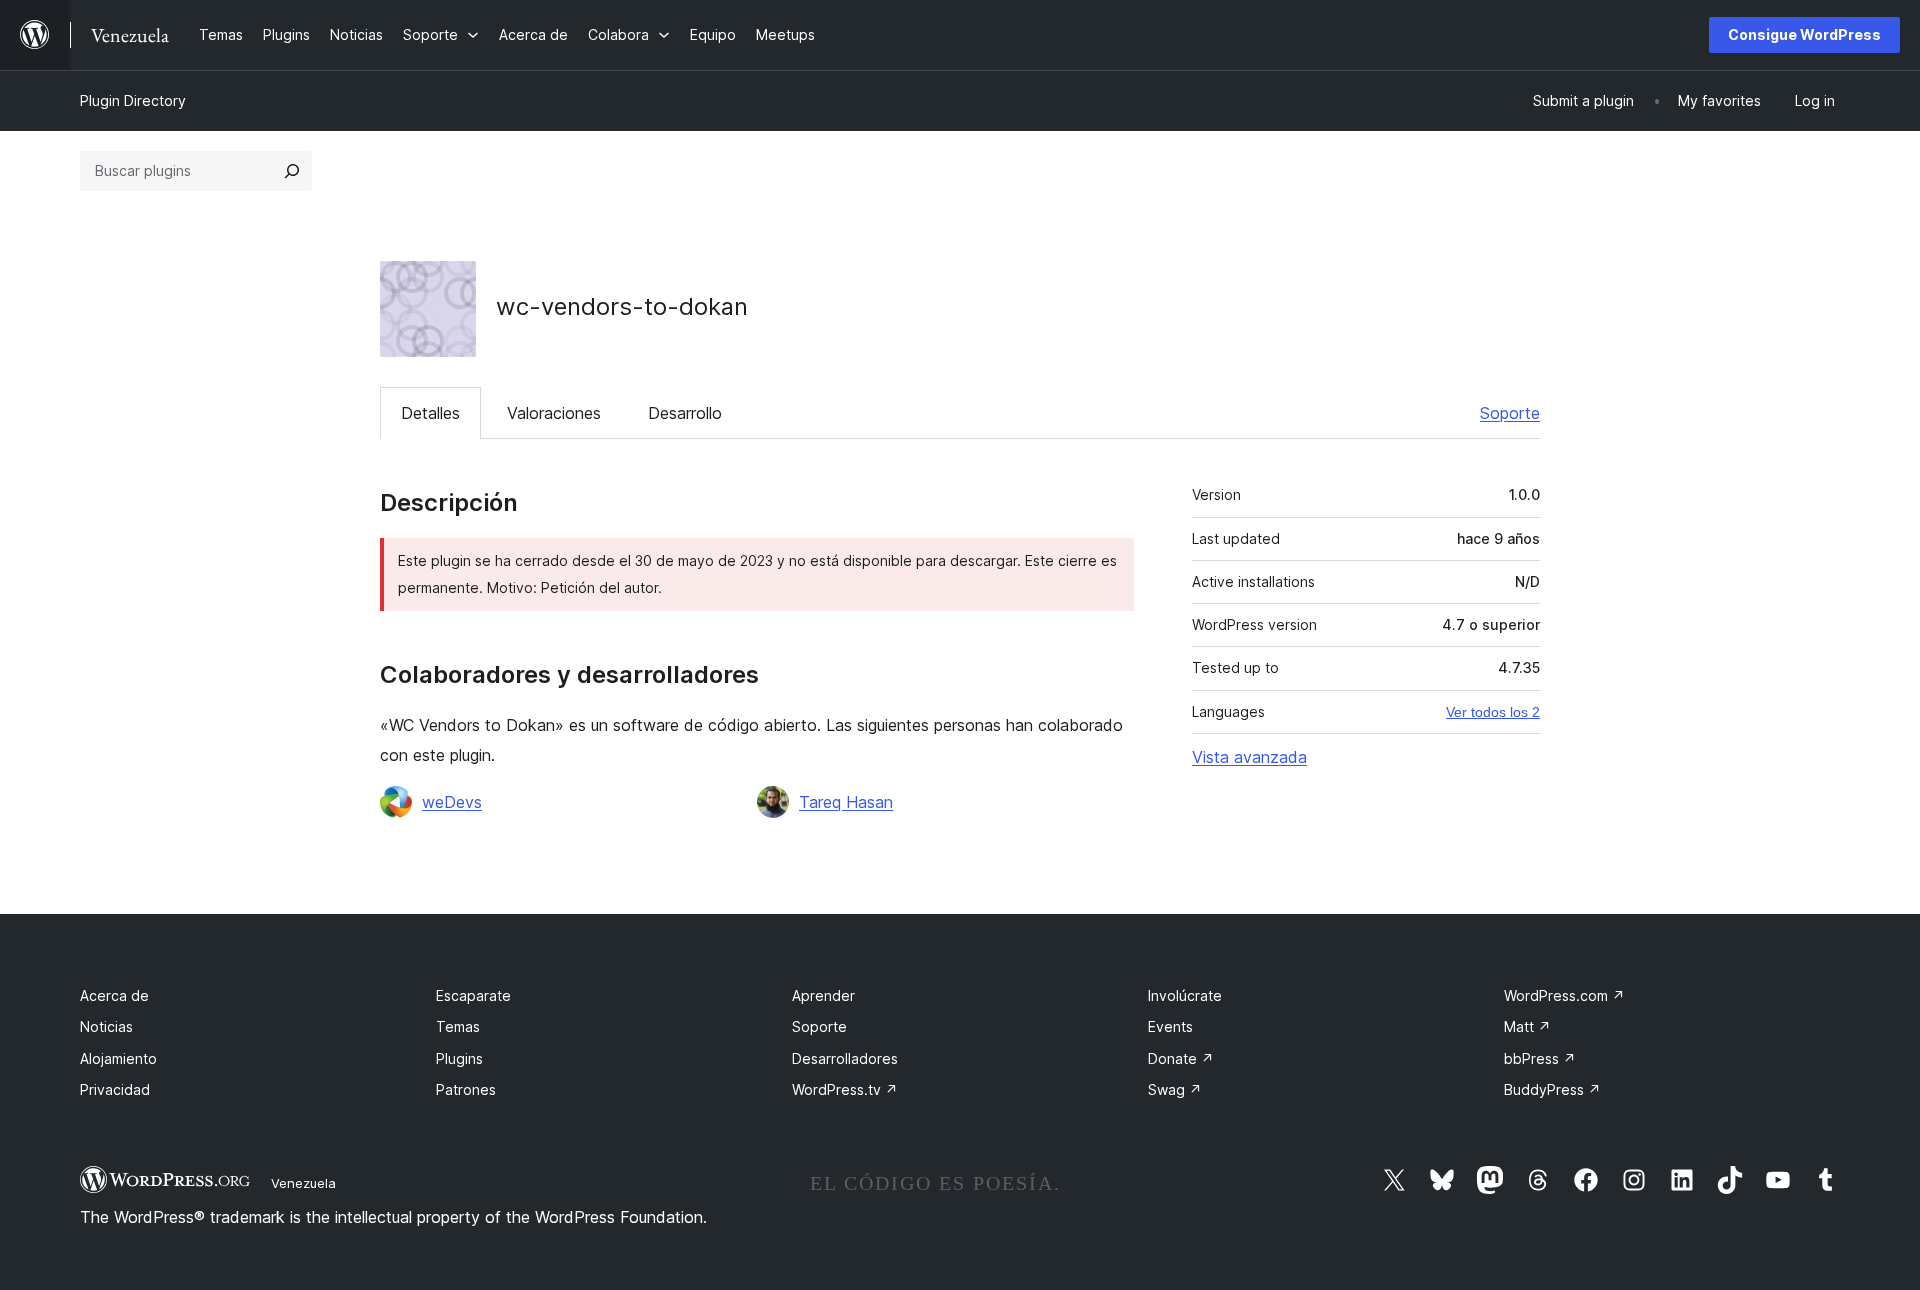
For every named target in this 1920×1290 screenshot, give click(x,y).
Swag (1175, 1089)
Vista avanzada (1249, 757)
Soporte (1510, 413)
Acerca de (114, 995)
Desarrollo (685, 413)
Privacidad (115, 1089)
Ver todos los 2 (1493, 712)
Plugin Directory (133, 100)
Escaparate (473, 995)
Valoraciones (554, 413)
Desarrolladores (845, 1058)
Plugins (459, 1058)
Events (1170, 1026)
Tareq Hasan (846, 802)
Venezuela (303, 1183)
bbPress (1540, 1058)
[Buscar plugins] (292, 171)
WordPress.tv (845, 1089)
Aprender (823, 995)
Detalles (430, 413)
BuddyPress (1552, 1089)
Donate (1181, 1058)
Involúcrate (1185, 995)
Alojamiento (118, 1058)
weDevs (452, 802)
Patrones (466, 1089)
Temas (458, 1026)
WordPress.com (1564, 995)
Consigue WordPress (1804, 34)
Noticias (106, 1026)
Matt (1527, 1026)
